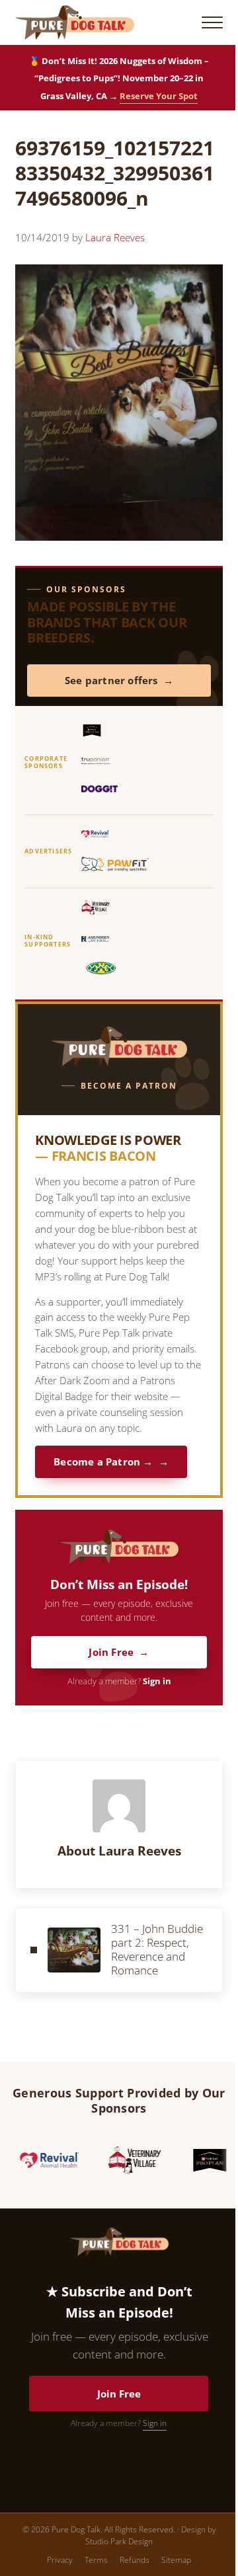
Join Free (111, 1652)
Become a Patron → (103, 1462)
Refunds (135, 2560)
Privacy (60, 2560)
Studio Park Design (119, 2541)
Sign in (157, 1681)
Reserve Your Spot (159, 96)
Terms (96, 2560)
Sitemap (176, 2560)
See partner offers (111, 681)
